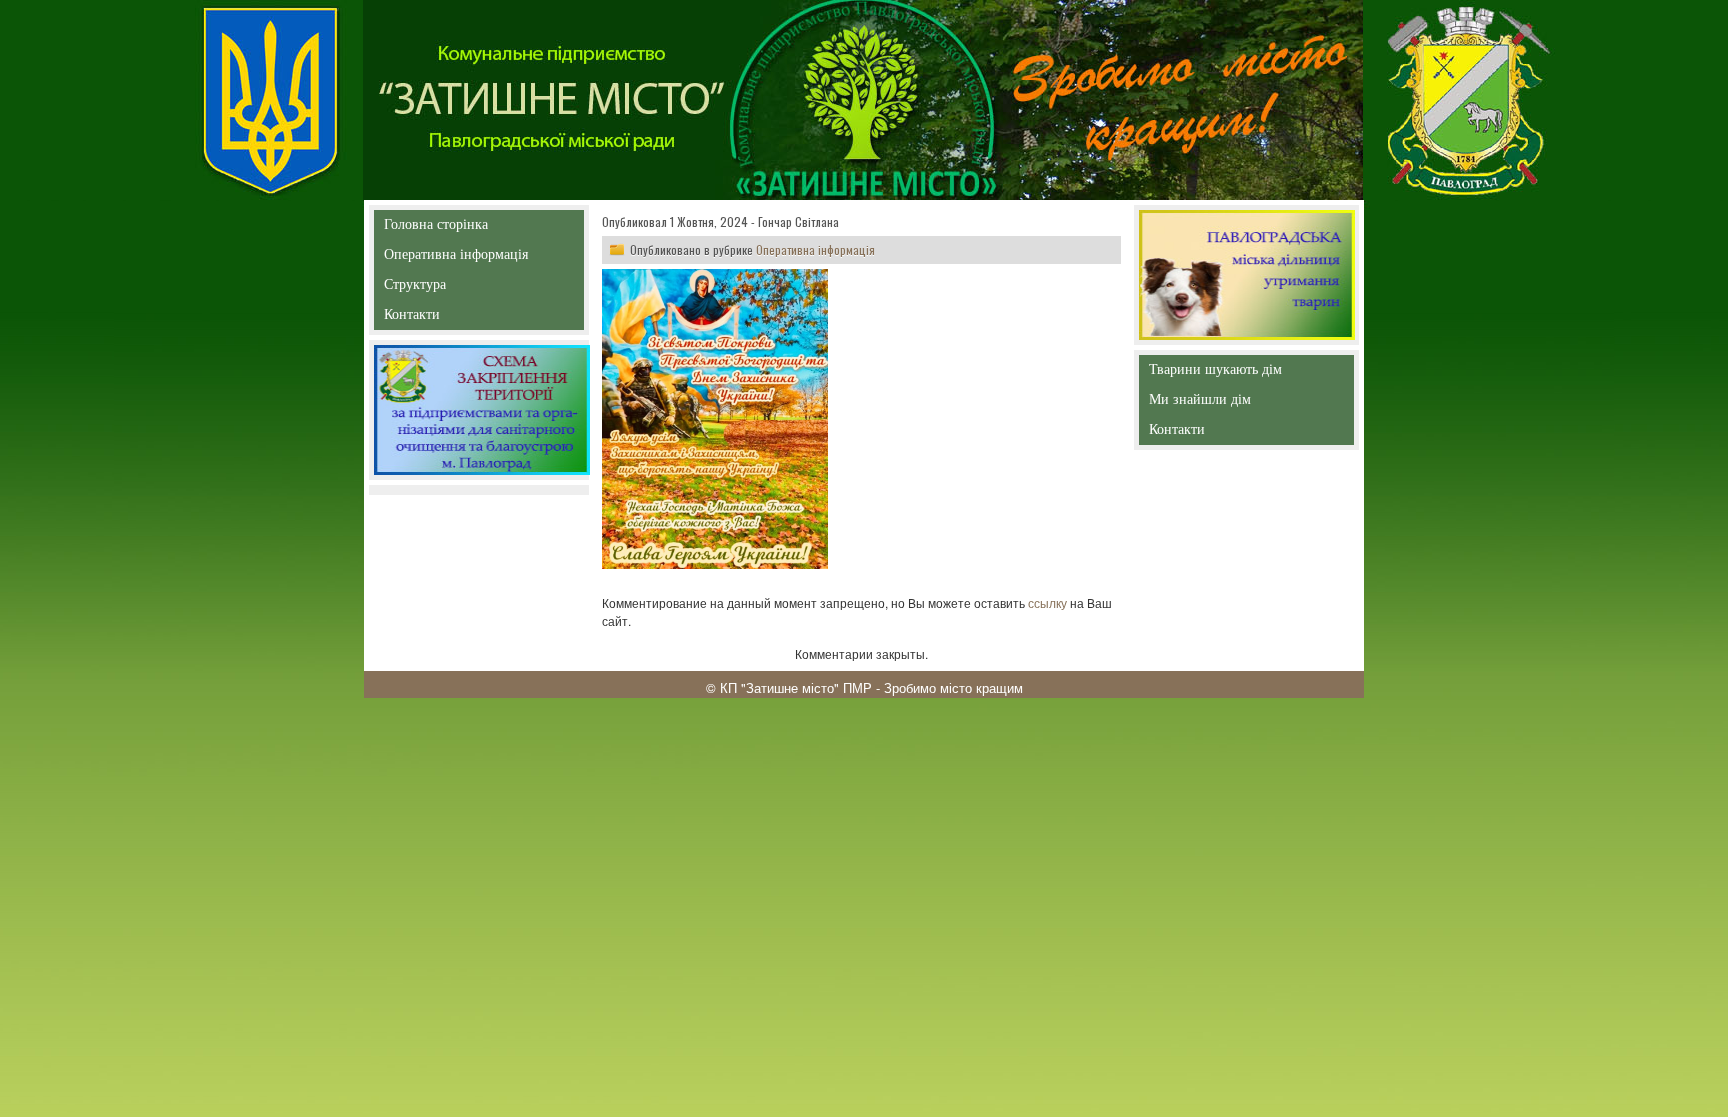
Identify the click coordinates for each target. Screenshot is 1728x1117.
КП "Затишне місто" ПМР (796, 687)
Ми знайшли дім (1242, 399)
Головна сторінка (436, 228)
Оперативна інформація (456, 258)
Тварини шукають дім (1219, 373)
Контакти (457, 318)
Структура (450, 288)
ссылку (1047, 602)
